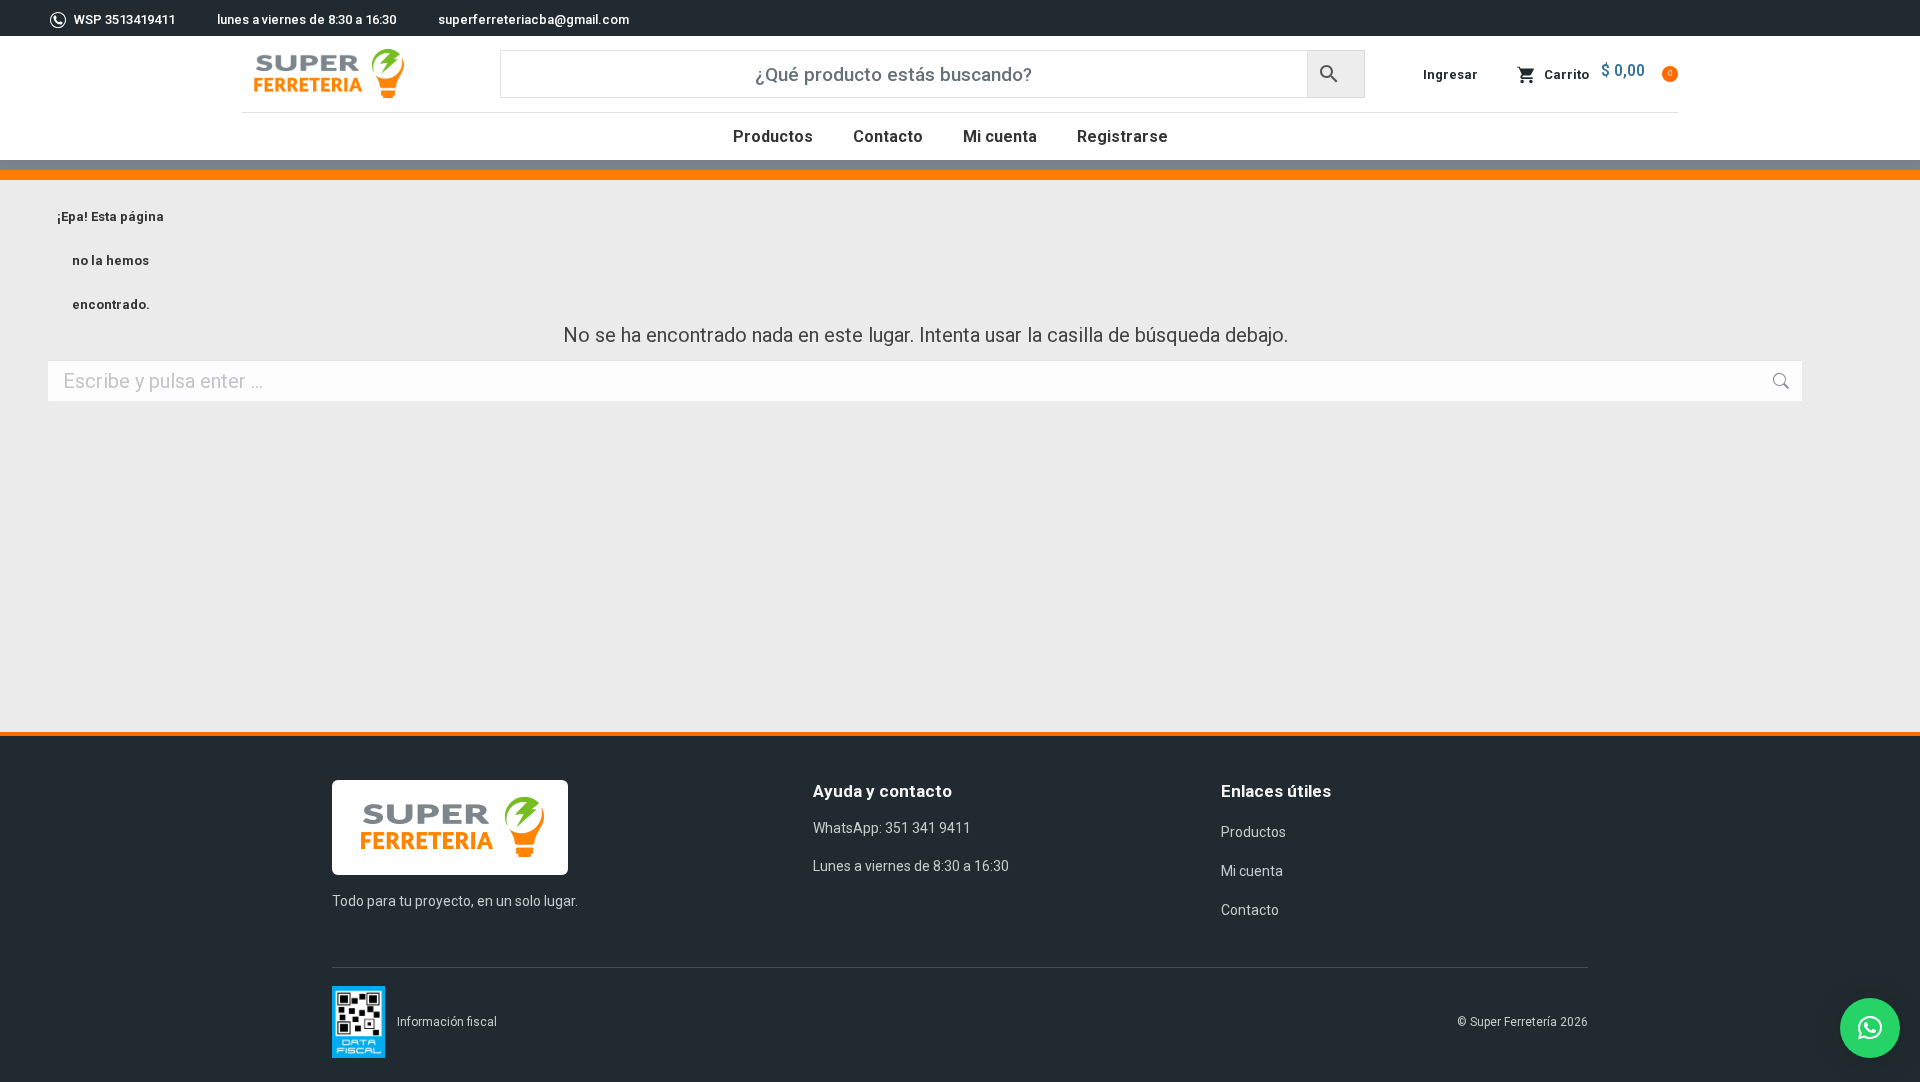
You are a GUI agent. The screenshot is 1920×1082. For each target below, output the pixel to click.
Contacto (1250, 910)
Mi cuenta (1252, 871)
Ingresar (1450, 74)
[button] (1870, 1028)
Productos (1253, 832)
